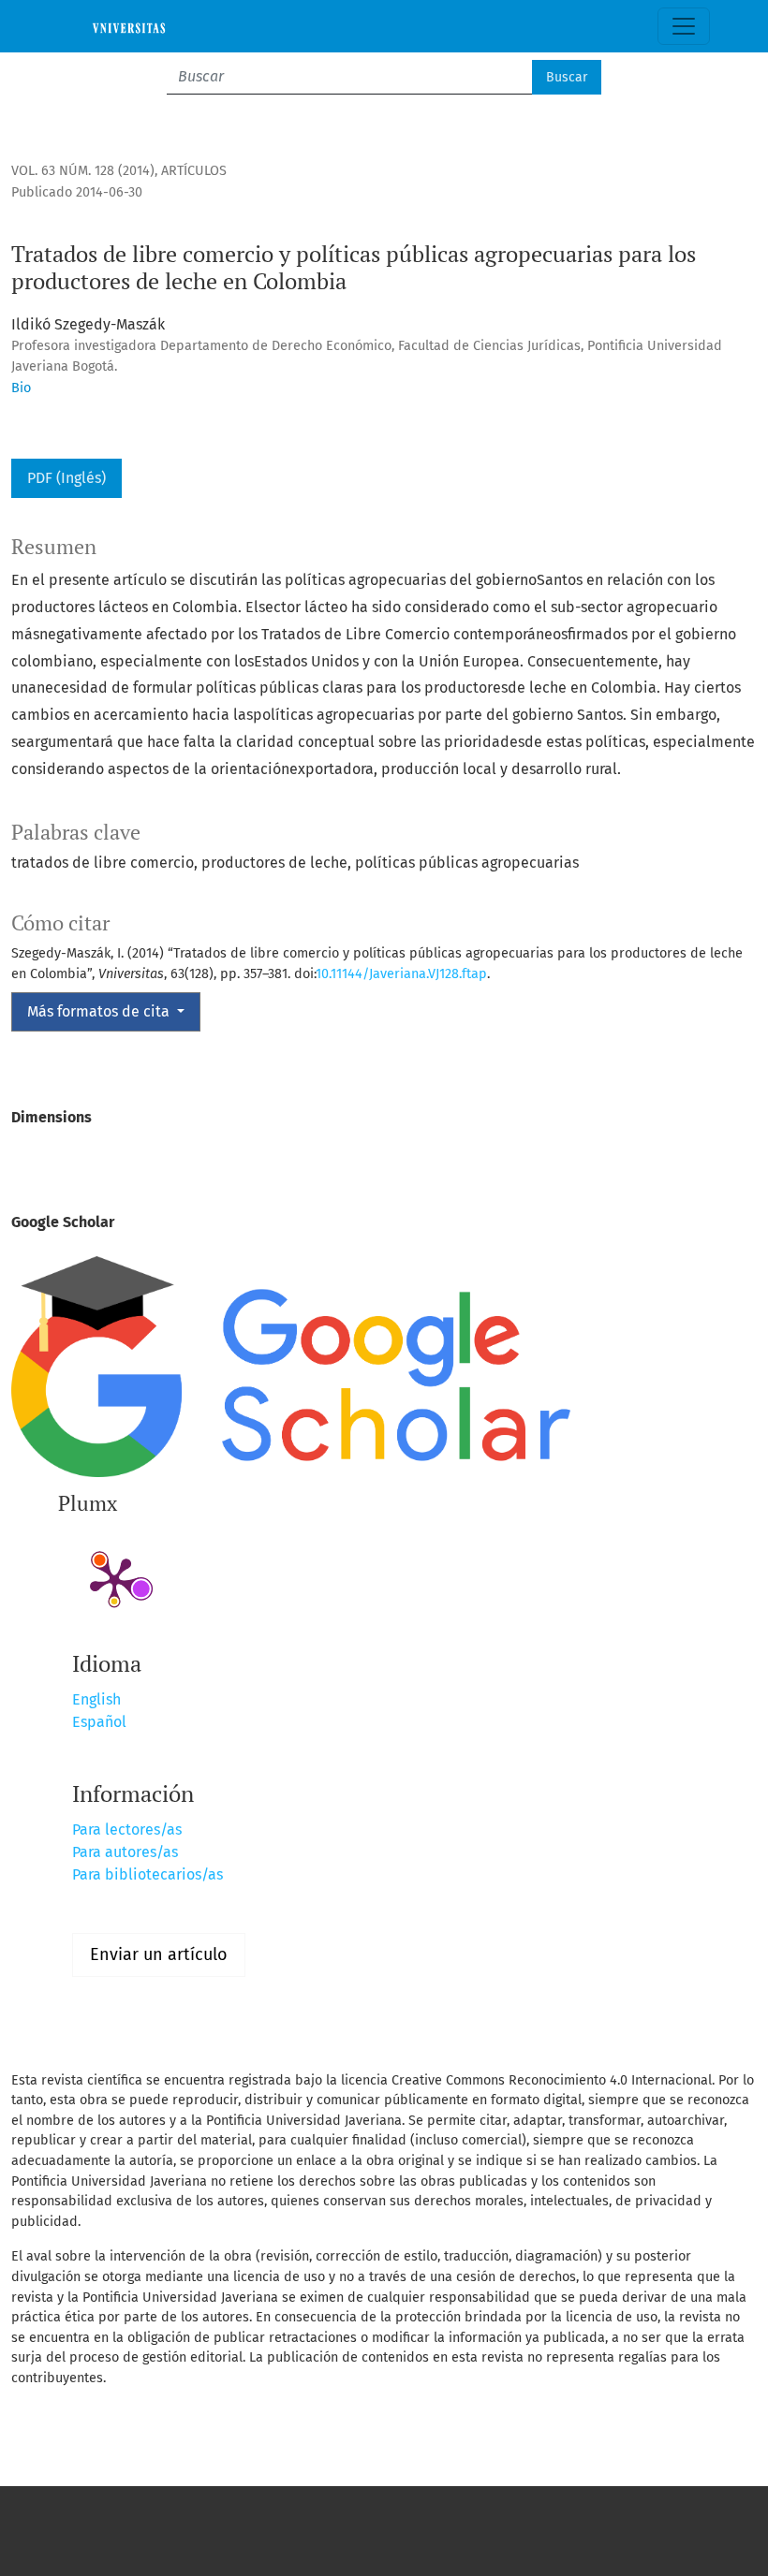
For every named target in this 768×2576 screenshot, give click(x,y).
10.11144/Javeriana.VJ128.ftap (401, 974)
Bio (21, 388)
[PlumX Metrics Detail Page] (114, 1580)
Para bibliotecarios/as (148, 1874)
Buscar (567, 77)
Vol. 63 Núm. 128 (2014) (83, 171)
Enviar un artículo (159, 1954)
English (96, 1699)
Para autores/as (125, 1852)
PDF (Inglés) (66, 478)
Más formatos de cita (100, 1011)
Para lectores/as (127, 1830)
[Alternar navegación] (684, 26)
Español (99, 1722)
